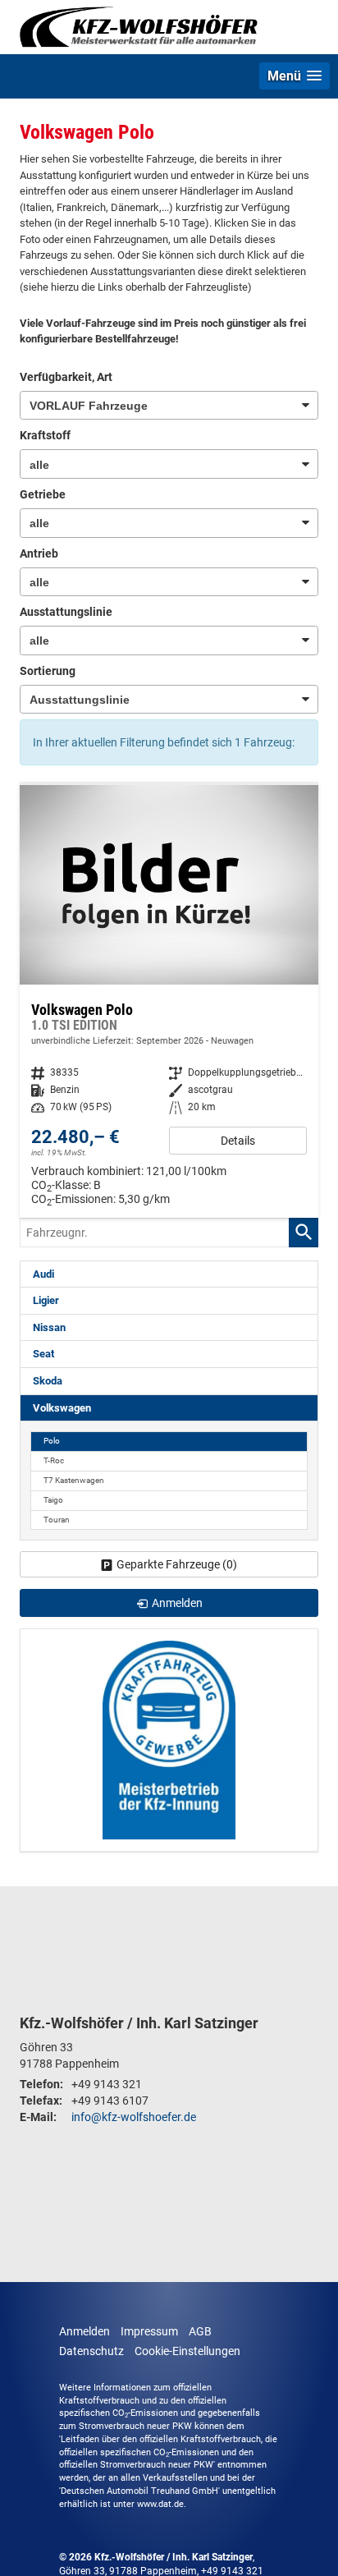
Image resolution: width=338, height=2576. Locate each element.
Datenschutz (91, 2351)
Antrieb (39, 553)
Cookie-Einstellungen (187, 2351)
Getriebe (43, 494)
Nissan (49, 1327)
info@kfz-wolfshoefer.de (134, 2117)
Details (238, 1141)
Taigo (53, 1500)
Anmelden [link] (177, 1603)
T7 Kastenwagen (74, 1480)
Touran (57, 1520)
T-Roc (54, 1460)
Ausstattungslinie (66, 612)
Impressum (149, 2331)
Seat (43, 1354)
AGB (200, 2331)
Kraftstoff (45, 435)
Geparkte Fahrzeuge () (177, 1564)
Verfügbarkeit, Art (66, 377)
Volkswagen (62, 1408)
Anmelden (84, 2331)
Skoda (48, 1381)
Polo (52, 1441)
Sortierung (48, 671)
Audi (43, 1274)
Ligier (46, 1300)
